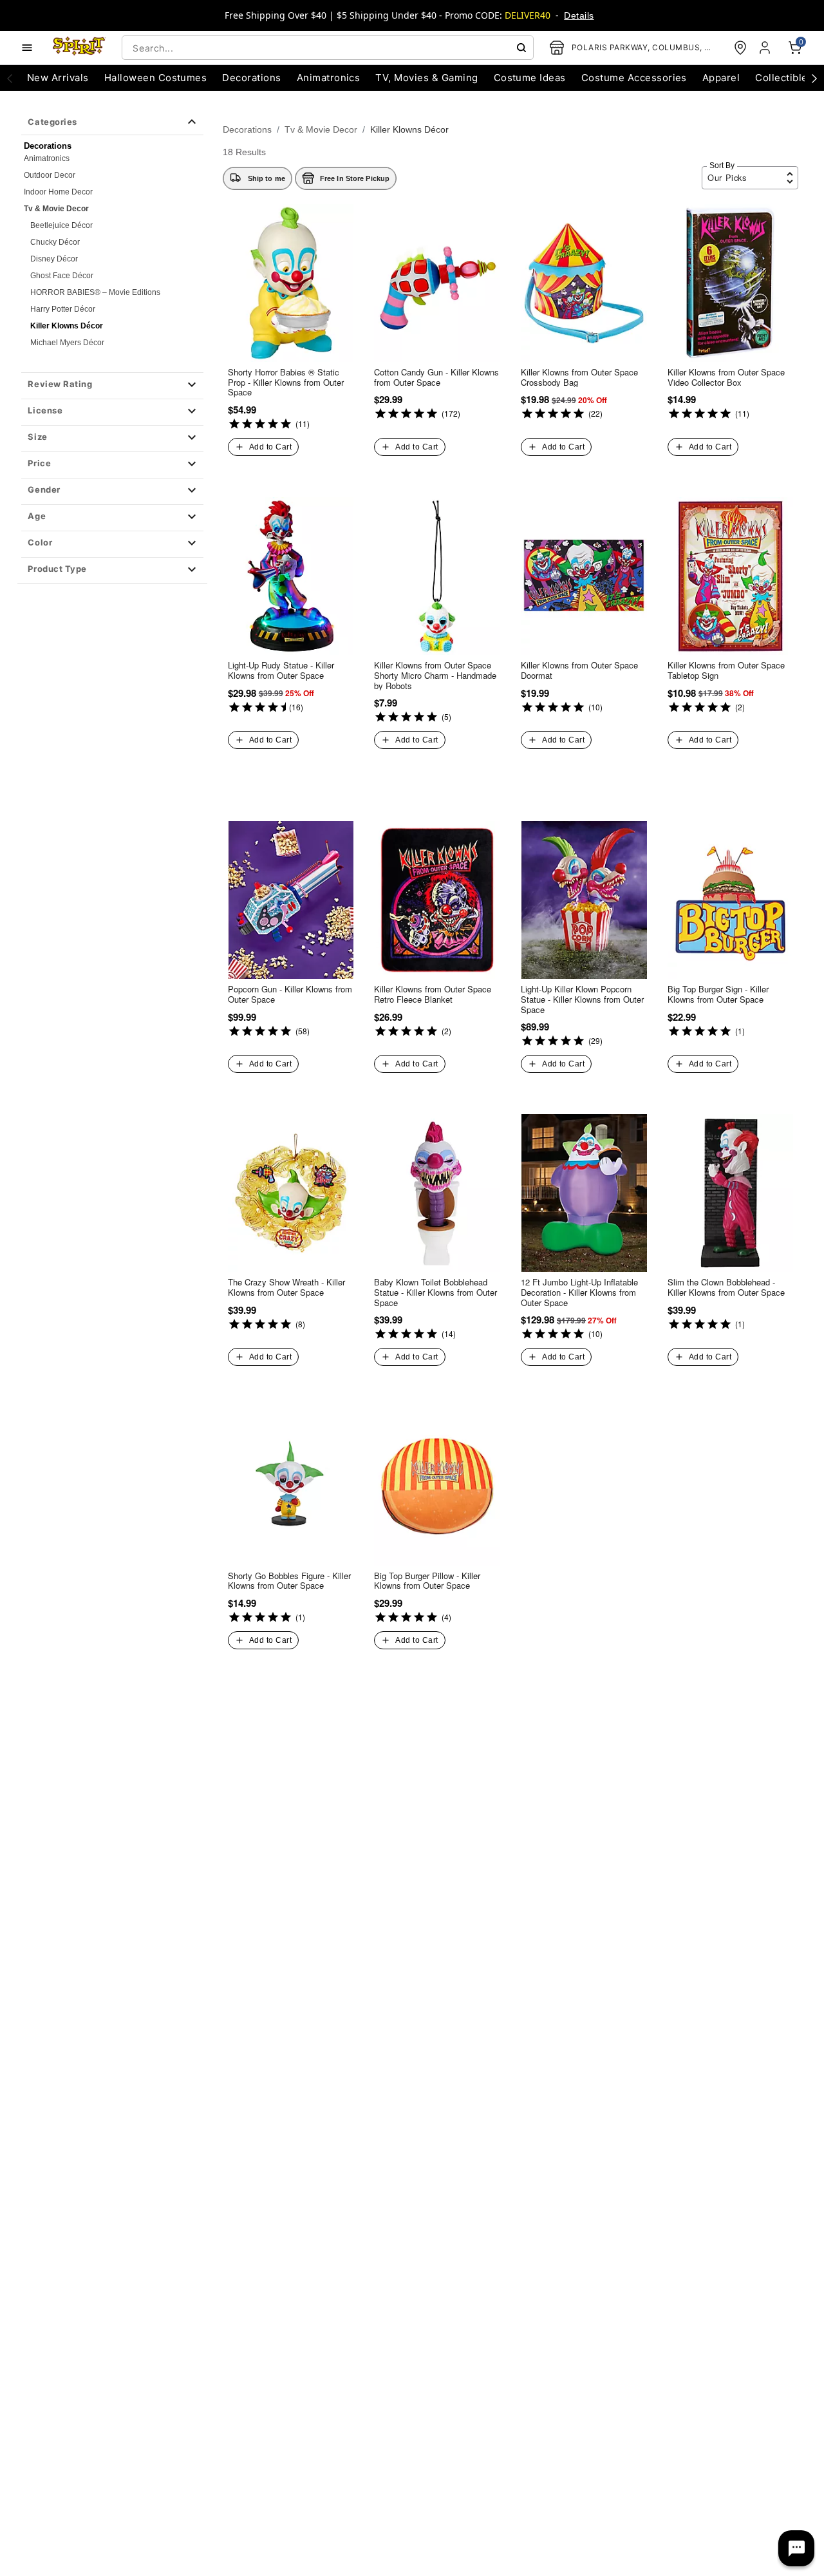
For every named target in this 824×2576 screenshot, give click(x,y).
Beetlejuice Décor (61, 225)
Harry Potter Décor (63, 309)
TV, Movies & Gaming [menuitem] (426, 78)
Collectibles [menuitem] (784, 78)
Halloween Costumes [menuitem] (156, 78)
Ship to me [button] (267, 178)
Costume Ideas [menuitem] (530, 78)
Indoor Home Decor (58, 192)
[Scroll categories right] (814, 78)
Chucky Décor (55, 242)
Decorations (247, 129)
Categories (52, 122)
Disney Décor (54, 259)
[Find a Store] (740, 48)
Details (579, 15)
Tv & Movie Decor (56, 209)
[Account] (766, 48)
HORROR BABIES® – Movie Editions (95, 292)
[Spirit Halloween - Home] (79, 48)
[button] (112, 386)
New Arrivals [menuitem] (58, 78)
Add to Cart (270, 447)
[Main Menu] (27, 48)
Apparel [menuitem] (721, 78)
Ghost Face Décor (62, 276)
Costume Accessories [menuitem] (634, 78)
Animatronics (47, 158)
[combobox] (328, 48)
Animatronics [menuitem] (329, 78)
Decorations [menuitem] (251, 78)
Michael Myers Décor (67, 343)
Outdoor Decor (50, 175)
